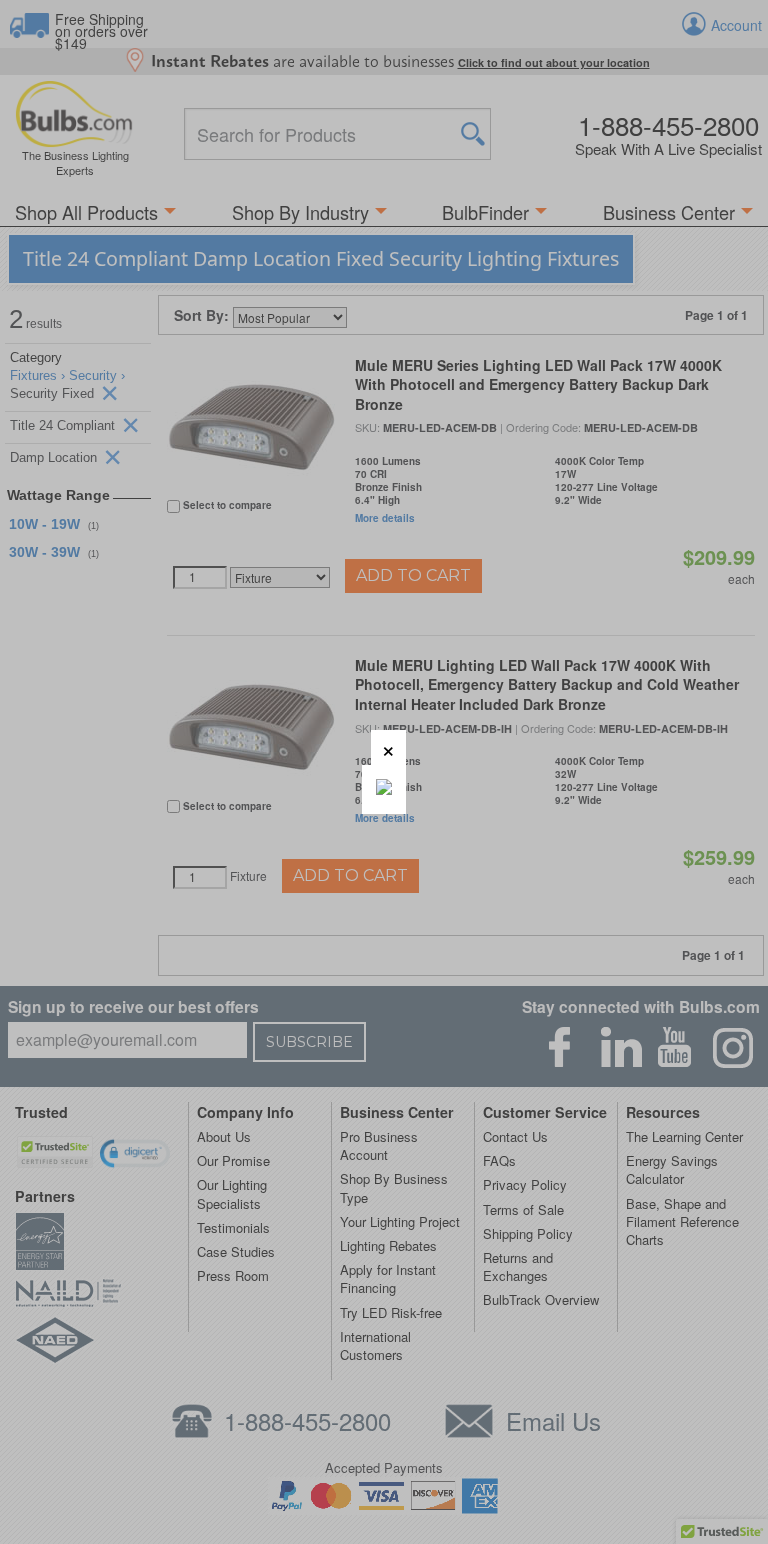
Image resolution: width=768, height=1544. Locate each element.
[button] (388, 747)
